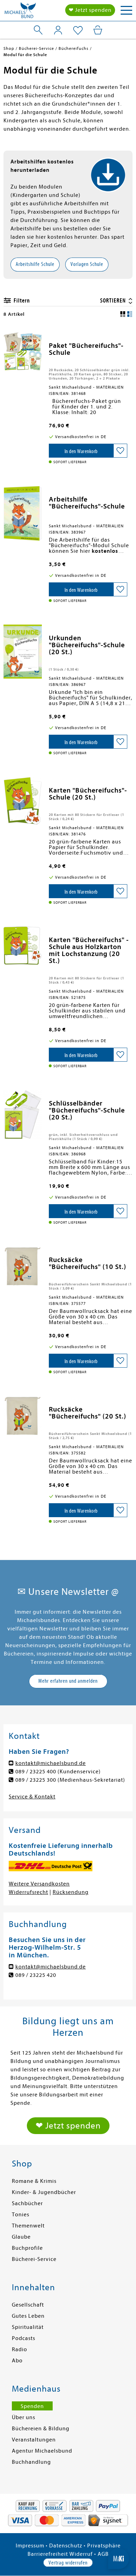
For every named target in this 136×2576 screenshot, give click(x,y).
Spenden (32, 2406)
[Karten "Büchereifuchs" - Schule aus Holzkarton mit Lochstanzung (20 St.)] (23, 946)
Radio (20, 2349)
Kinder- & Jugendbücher (44, 2192)
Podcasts (24, 2338)
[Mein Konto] (58, 30)
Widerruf (81, 2554)
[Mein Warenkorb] (98, 30)
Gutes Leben (28, 2316)
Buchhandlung (31, 2462)
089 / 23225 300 (36, 1780)
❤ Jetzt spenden (90, 10)
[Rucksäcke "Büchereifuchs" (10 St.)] (23, 1266)
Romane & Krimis (34, 2181)
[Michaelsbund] (20, 12)
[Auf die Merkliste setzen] (120, 451)
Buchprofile (27, 2248)
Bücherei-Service (34, 2259)
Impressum (30, 2546)
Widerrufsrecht (28, 1892)
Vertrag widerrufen (68, 2563)
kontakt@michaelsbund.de (51, 1763)
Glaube (21, 2237)
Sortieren (114, 301)
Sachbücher (27, 2203)
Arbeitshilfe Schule (35, 264)
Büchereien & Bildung (41, 2429)
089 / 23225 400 (36, 1772)
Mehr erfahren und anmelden (68, 1681)
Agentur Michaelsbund (42, 2451)
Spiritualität (28, 2327)
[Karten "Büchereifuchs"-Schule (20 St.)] (23, 801)
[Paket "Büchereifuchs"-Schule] (23, 351)
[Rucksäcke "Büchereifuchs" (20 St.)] (23, 1416)
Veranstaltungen (34, 2440)
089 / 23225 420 (36, 1975)
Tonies (21, 2215)
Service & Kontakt (32, 1797)
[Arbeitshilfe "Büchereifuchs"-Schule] (23, 513)
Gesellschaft (28, 2305)
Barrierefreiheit (48, 2554)
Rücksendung (71, 1892)
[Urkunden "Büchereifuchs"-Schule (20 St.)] (23, 652)
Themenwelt (28, 2226)
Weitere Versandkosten (39, 1884)
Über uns (24, 2417)
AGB (103, 2554)
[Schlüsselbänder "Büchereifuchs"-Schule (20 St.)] (23, 1115)
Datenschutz (66, 2546)
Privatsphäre (104, 2546)
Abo (17, 2361)
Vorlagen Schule (87, 264)
